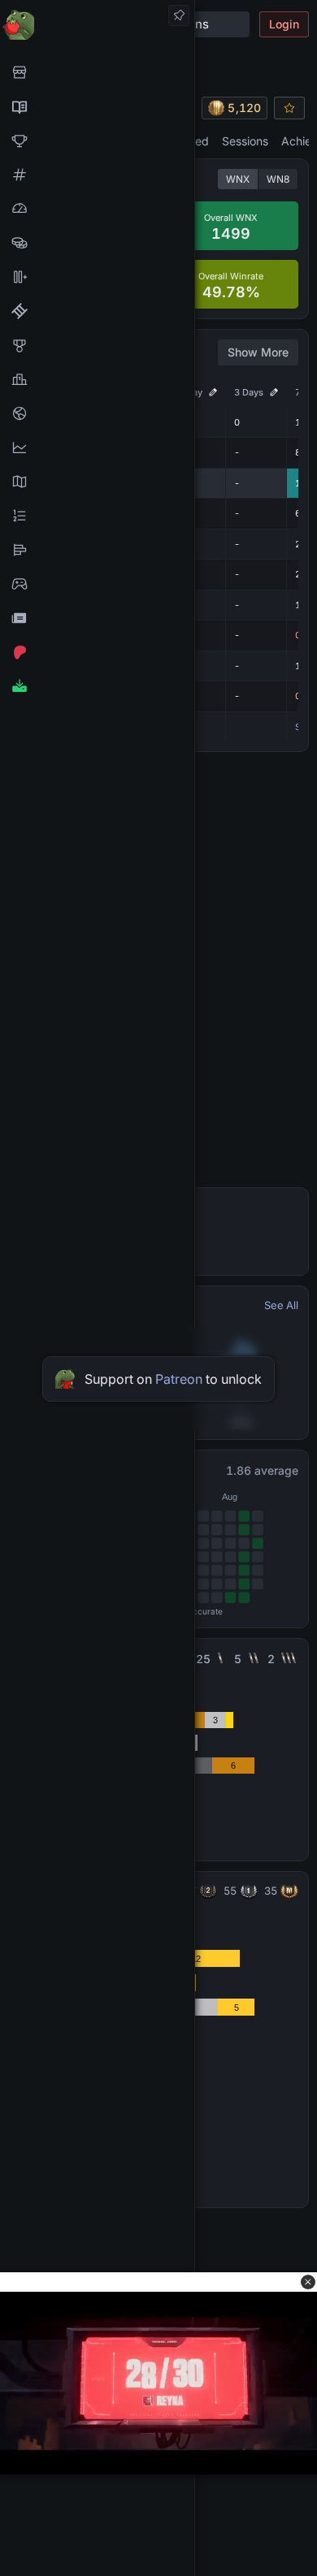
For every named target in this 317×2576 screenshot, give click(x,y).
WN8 (278, 179)
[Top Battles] (97, 379)
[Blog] (97, 618)
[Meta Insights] (97, 447)
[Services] (97, 72)
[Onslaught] (97, 140)
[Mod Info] (97, 686)
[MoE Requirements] (97, 311)
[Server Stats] (97, 413)
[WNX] (97, 106)
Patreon (179, 1379)
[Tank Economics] (97, 243)
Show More (258, 352)
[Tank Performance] (97, 209)
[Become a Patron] (97, 652)
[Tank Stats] (97, 175)
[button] (308, 2282)
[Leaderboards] (97, 516)
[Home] (97, 24)
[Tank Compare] (97, 277)
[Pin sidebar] (179, 15)
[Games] (97, 584)
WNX (238, 179)
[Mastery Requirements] (97, 345)
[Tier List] (97, 550)
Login (284, 24)
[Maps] (97, 482)
